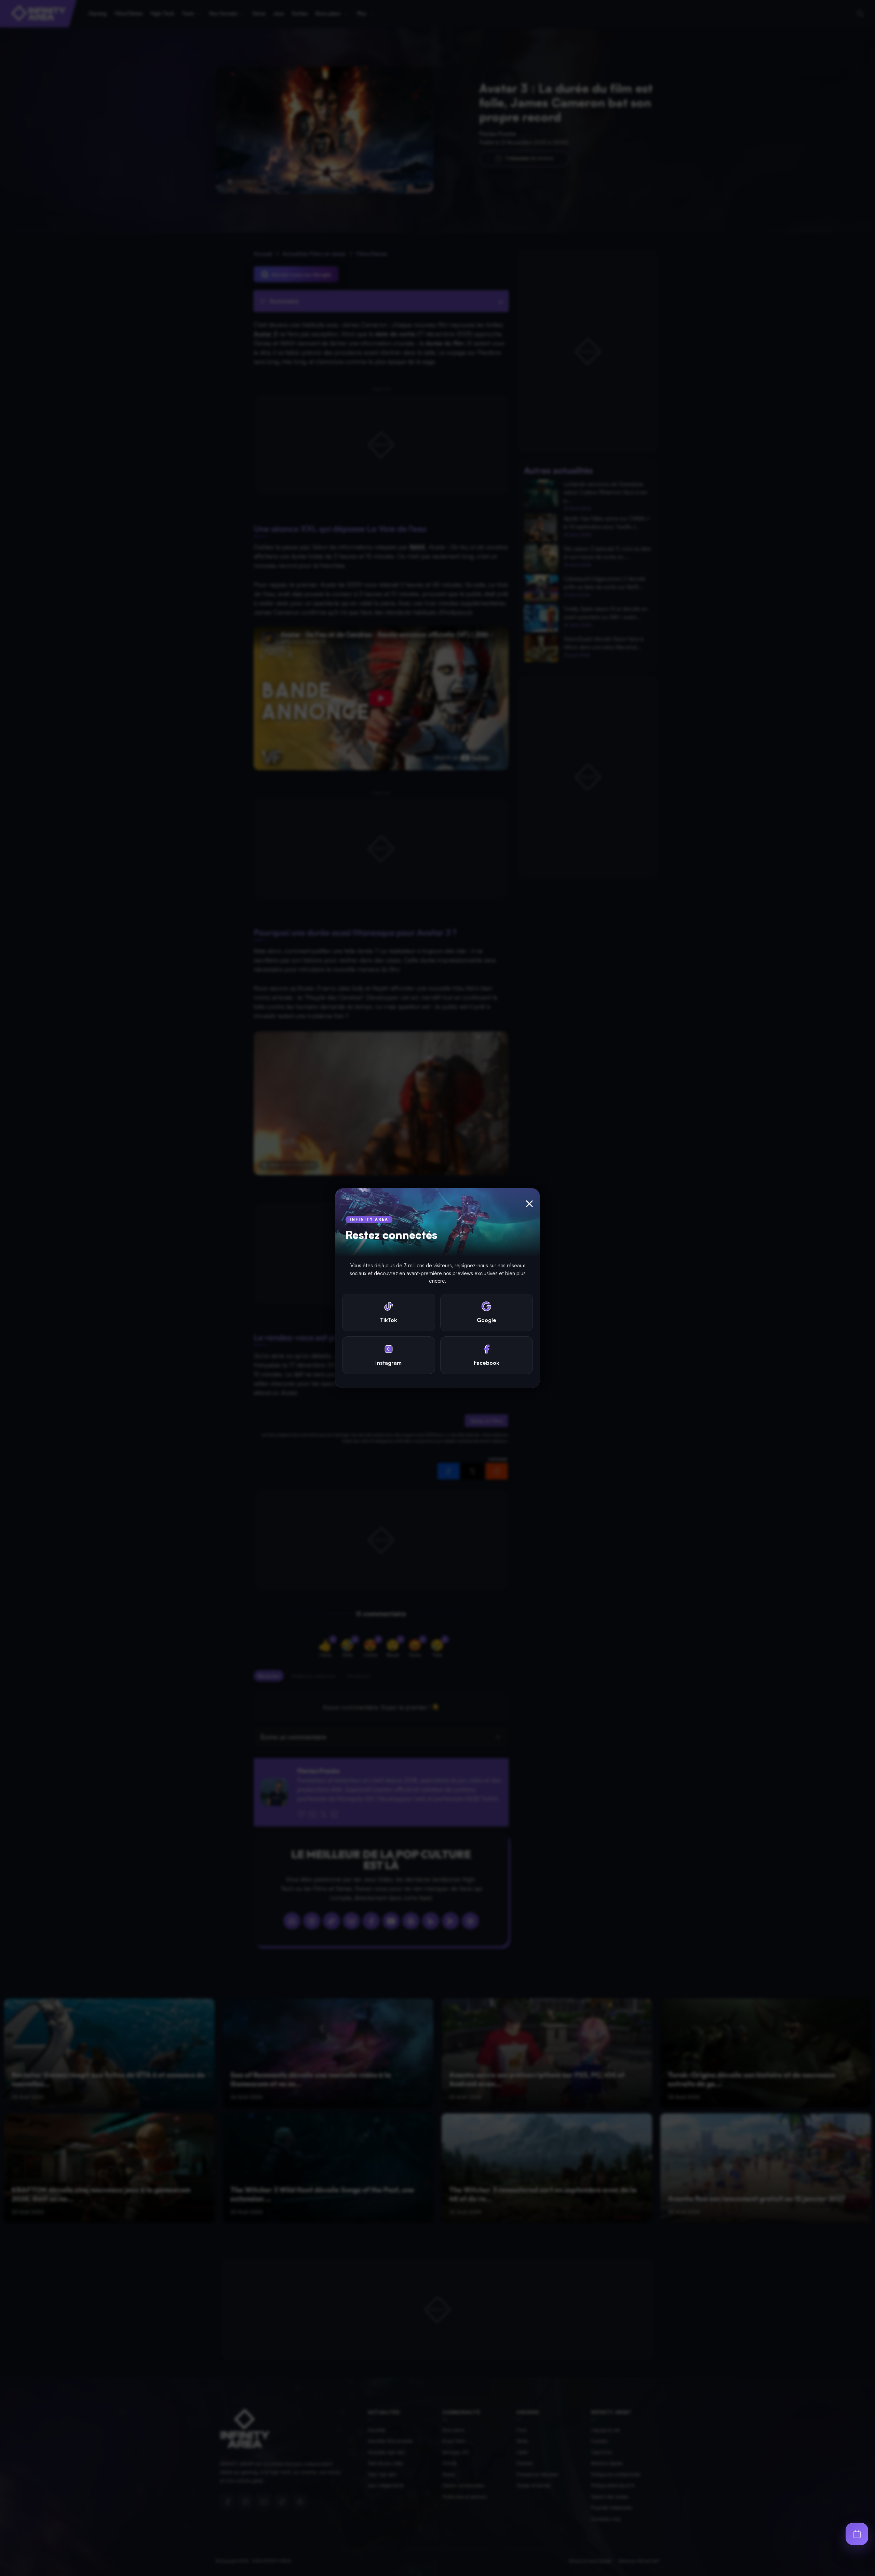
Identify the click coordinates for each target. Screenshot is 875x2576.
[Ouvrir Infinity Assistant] (857, 2534)
